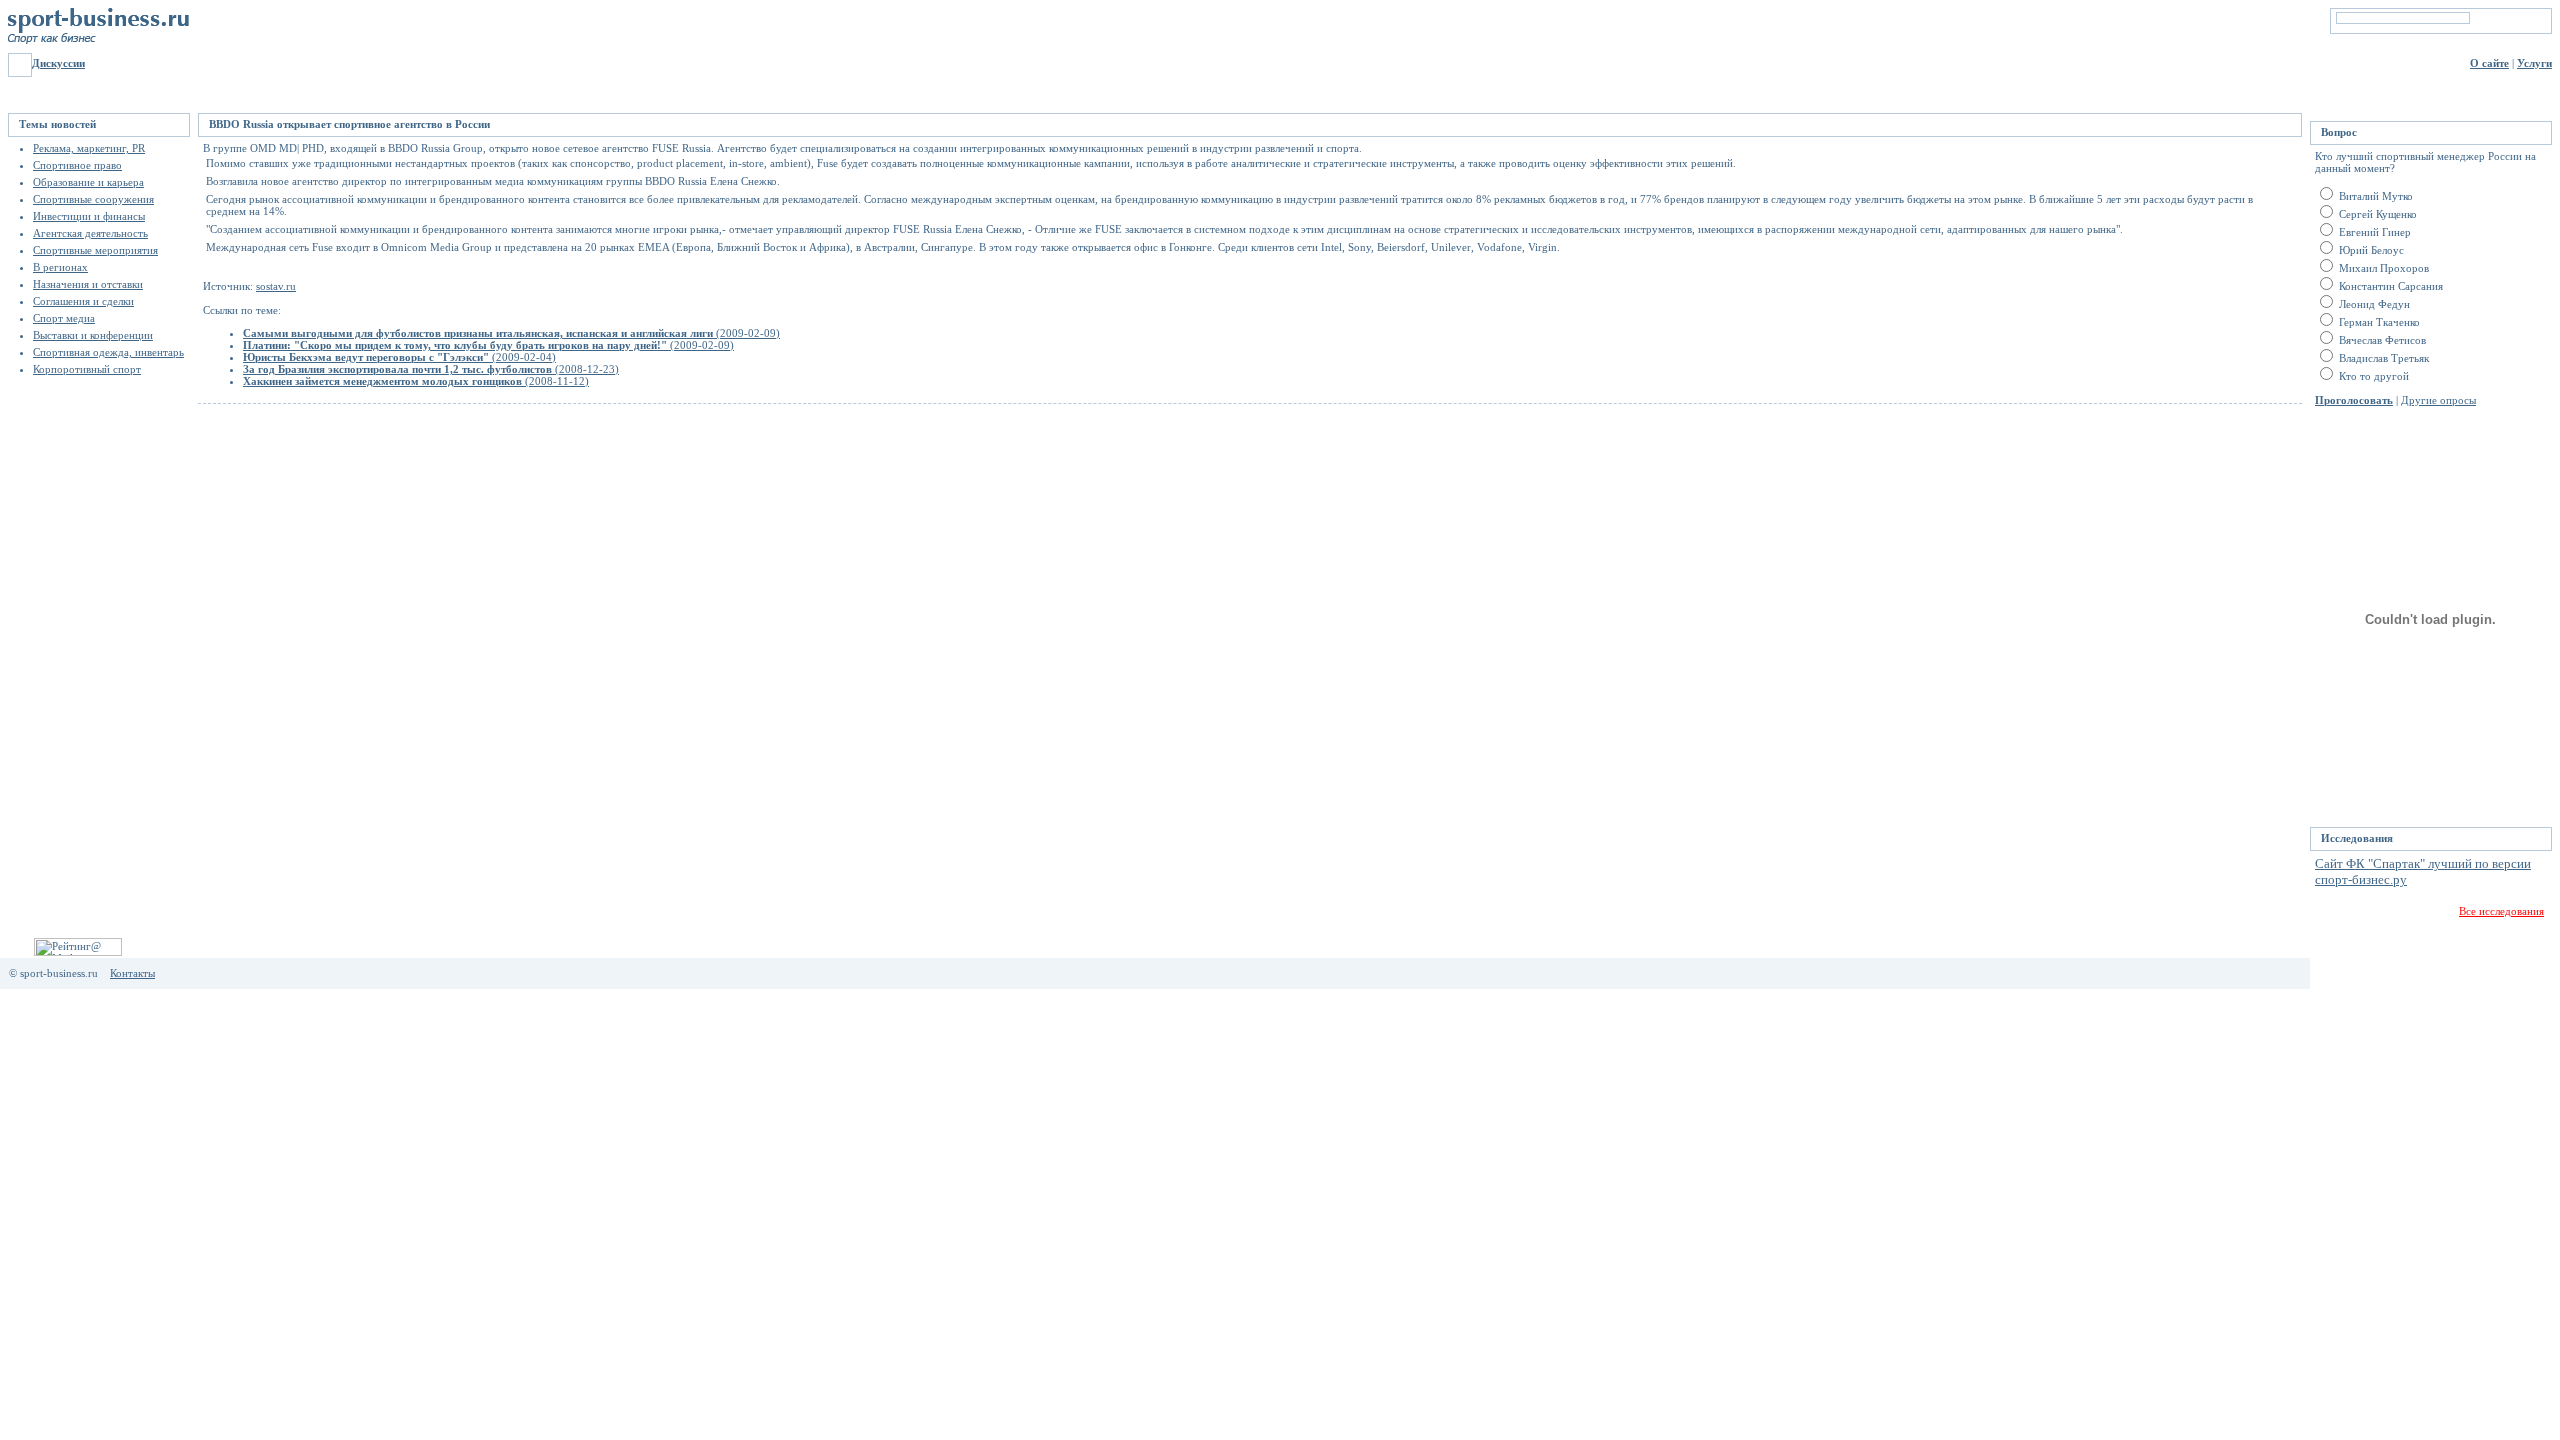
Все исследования (2501, 911)
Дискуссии (58, 63)
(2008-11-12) (416, 381)
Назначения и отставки (88, 284)
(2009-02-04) (399, 357)
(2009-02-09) (511, 333)
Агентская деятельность (90, 233)
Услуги (2534, 63)
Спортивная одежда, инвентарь (108, 352)
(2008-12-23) (431, 369)
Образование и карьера (88, 182)
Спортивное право (77, 165)
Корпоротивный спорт (87, 369)
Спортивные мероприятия (95, 250)
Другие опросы (2438, 400)
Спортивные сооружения (93, 199)
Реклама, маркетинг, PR (89, 148)
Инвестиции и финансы (89, 216)
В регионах (60, 267)
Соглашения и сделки (83, 301)
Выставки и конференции (93, 335)
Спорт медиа (64, 318)
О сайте (2489, 63)
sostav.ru (276, 286)
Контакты (132, 973)
